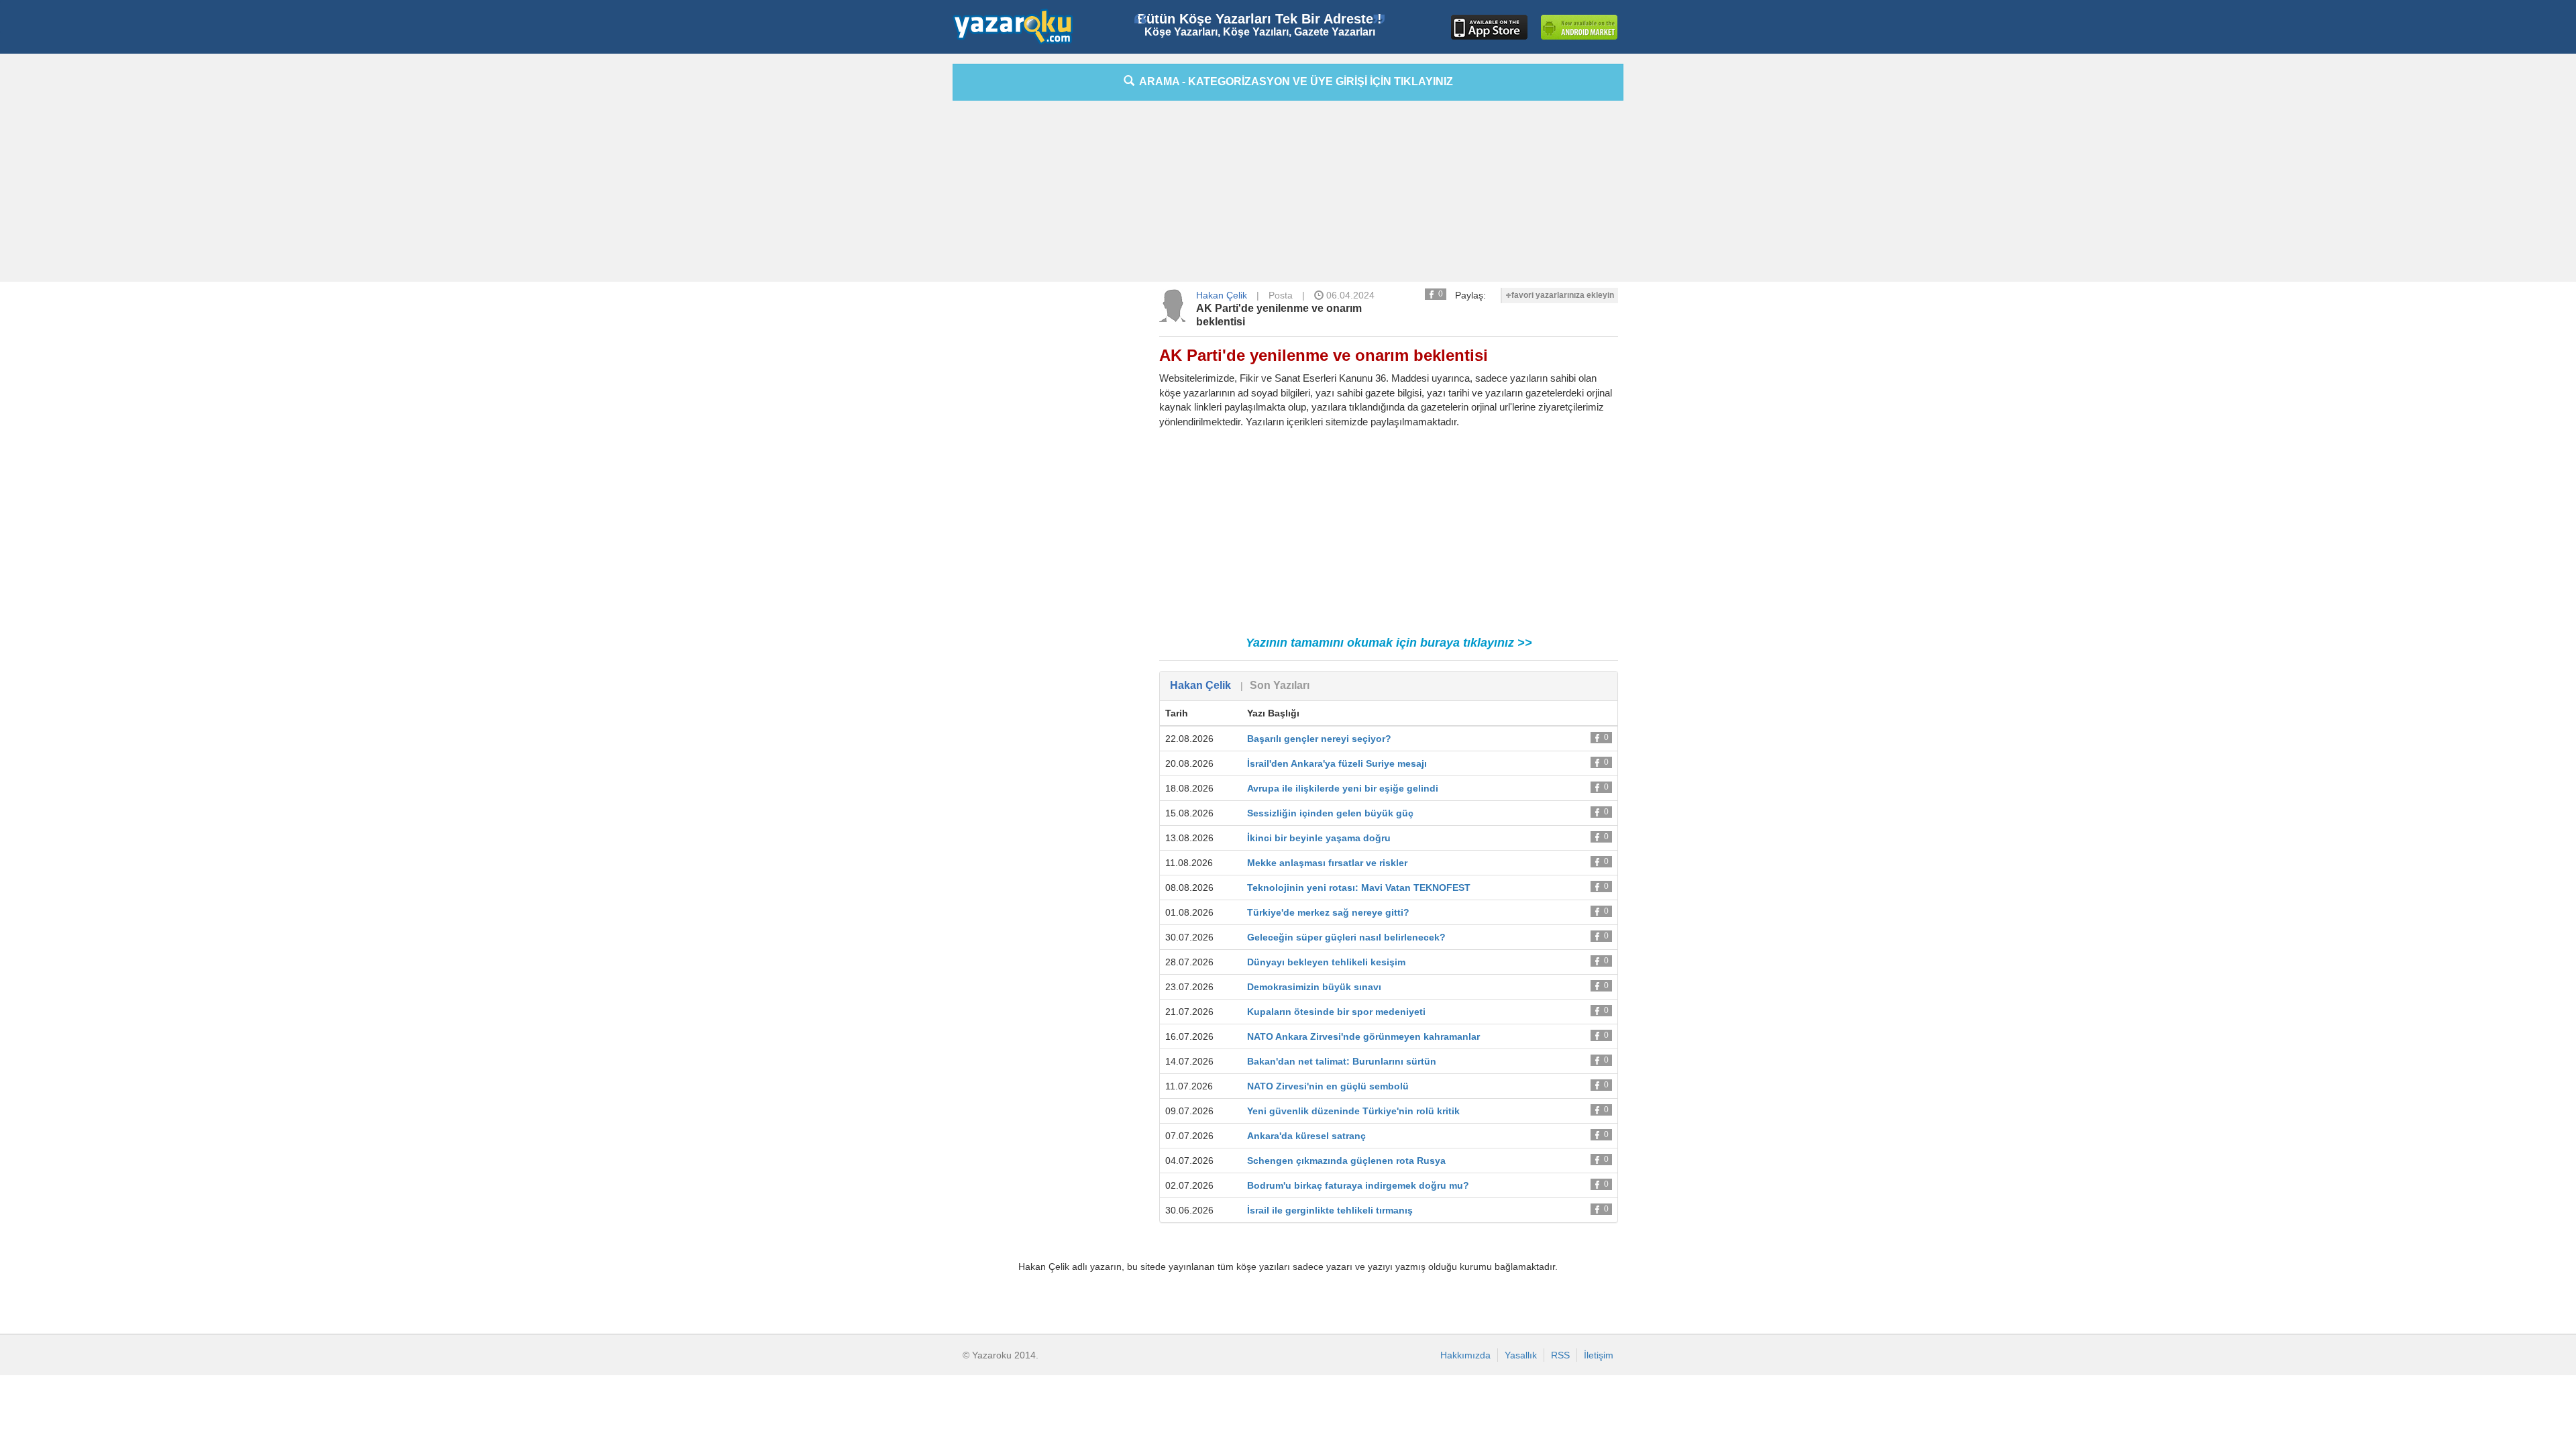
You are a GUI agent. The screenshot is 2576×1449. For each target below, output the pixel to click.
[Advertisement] (892, 265)
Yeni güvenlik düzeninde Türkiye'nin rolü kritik (1353, 1111)
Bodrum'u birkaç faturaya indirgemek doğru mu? (1358, 1185)
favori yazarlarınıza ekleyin (1563, 295)
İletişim (1599, 1355)
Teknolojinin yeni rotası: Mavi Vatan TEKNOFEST (1359, 888)
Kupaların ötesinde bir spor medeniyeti (1336, 1012)
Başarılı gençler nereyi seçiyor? (1319, 739)
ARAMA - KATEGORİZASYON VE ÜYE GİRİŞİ (1294, 82)
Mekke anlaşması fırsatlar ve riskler (1327, 863)
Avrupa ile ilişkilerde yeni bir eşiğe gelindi (1343, 788)
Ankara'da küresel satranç (1306, 1136)
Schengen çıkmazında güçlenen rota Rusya (1346, 1161)
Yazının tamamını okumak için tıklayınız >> (1389, 643)
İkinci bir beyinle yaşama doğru (1319, 838)
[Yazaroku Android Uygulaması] (1579, 27)
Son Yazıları (1280, 685)
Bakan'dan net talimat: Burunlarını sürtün (1342, 1061)
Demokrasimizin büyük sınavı (1314, 987)
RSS (1560, 1355)
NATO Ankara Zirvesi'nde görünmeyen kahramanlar (1363, 1036)
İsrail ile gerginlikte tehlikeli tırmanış (1330, 1210)
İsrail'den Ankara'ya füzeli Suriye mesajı (1337, 763)
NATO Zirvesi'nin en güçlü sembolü (1328, 1086)
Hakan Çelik (1222, 295)
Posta (1281, 295)
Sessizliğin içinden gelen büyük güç (1330, 813)
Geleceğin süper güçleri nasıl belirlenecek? (1346, 937)
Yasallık (1521, 1355)
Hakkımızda (1465, 1355)
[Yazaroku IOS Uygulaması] (1489, 27)
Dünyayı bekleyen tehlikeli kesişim (1326, 962)
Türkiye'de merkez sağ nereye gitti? (1328, 912)
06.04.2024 (1349, 295)
